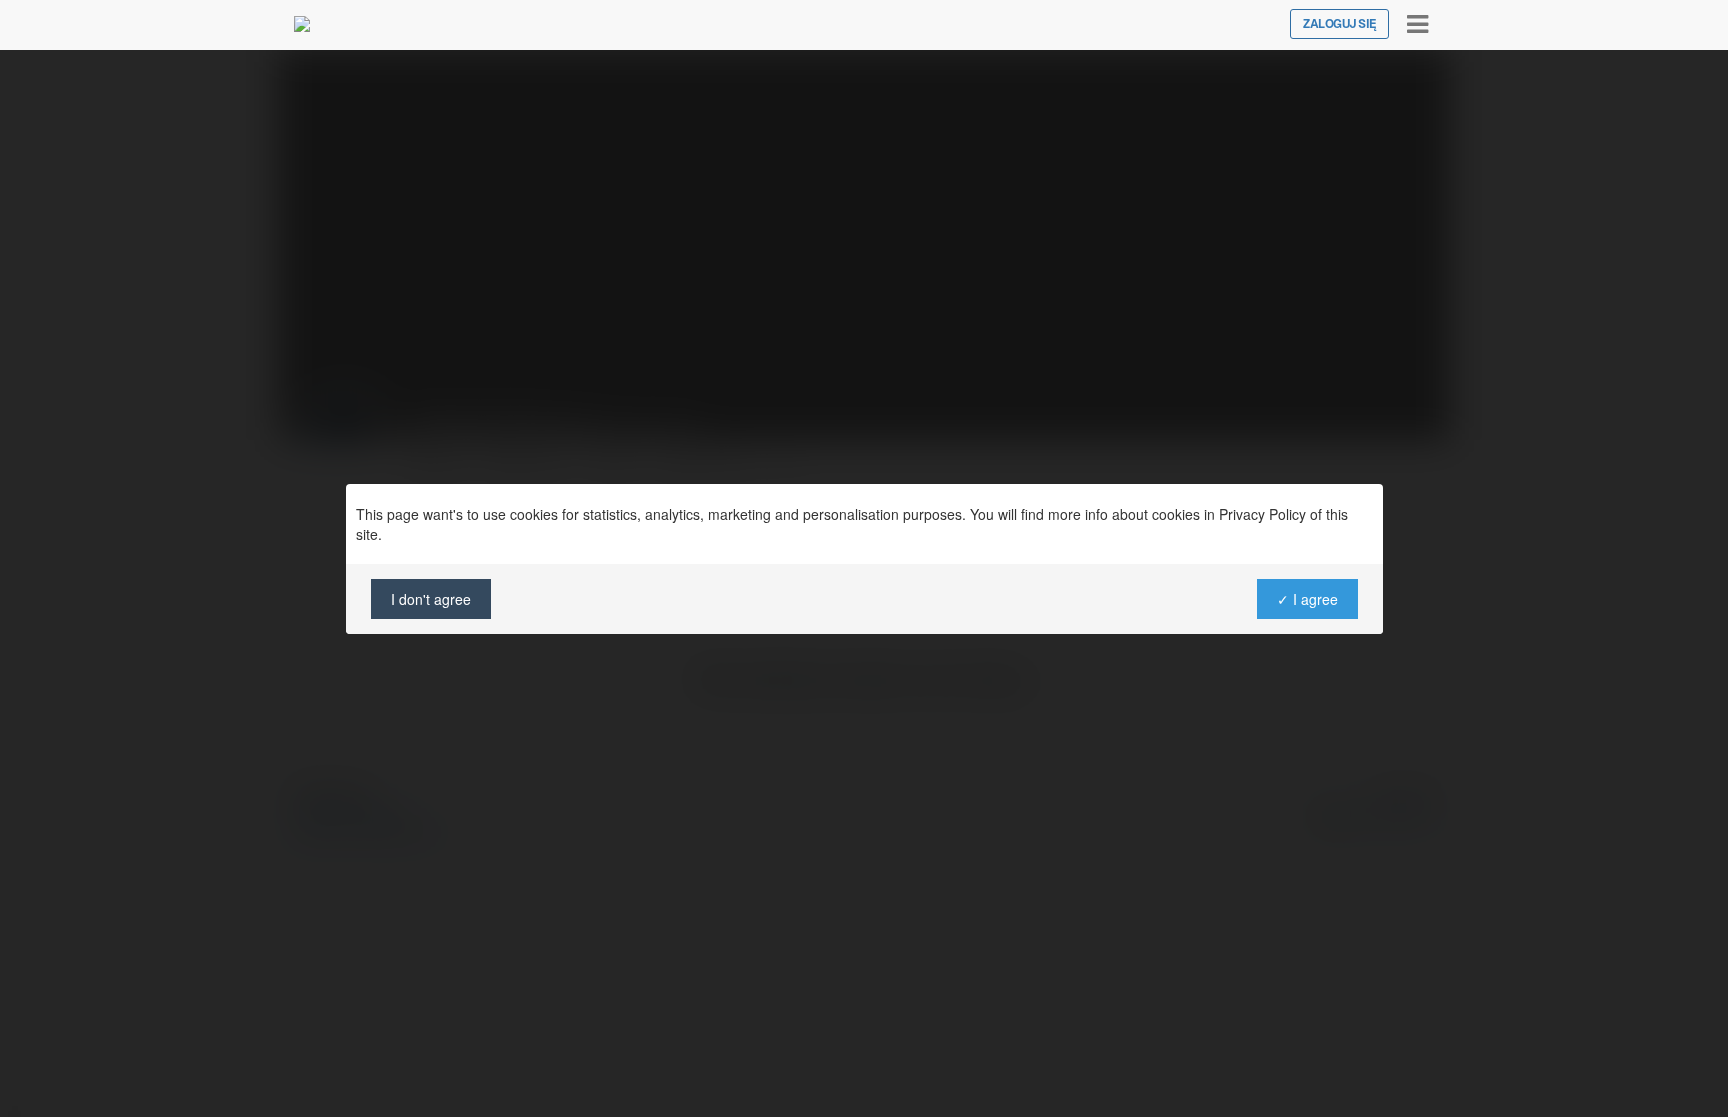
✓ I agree (1306, 599)
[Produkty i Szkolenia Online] (302, 24)
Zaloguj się (1339, 24)
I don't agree (431, 599)
